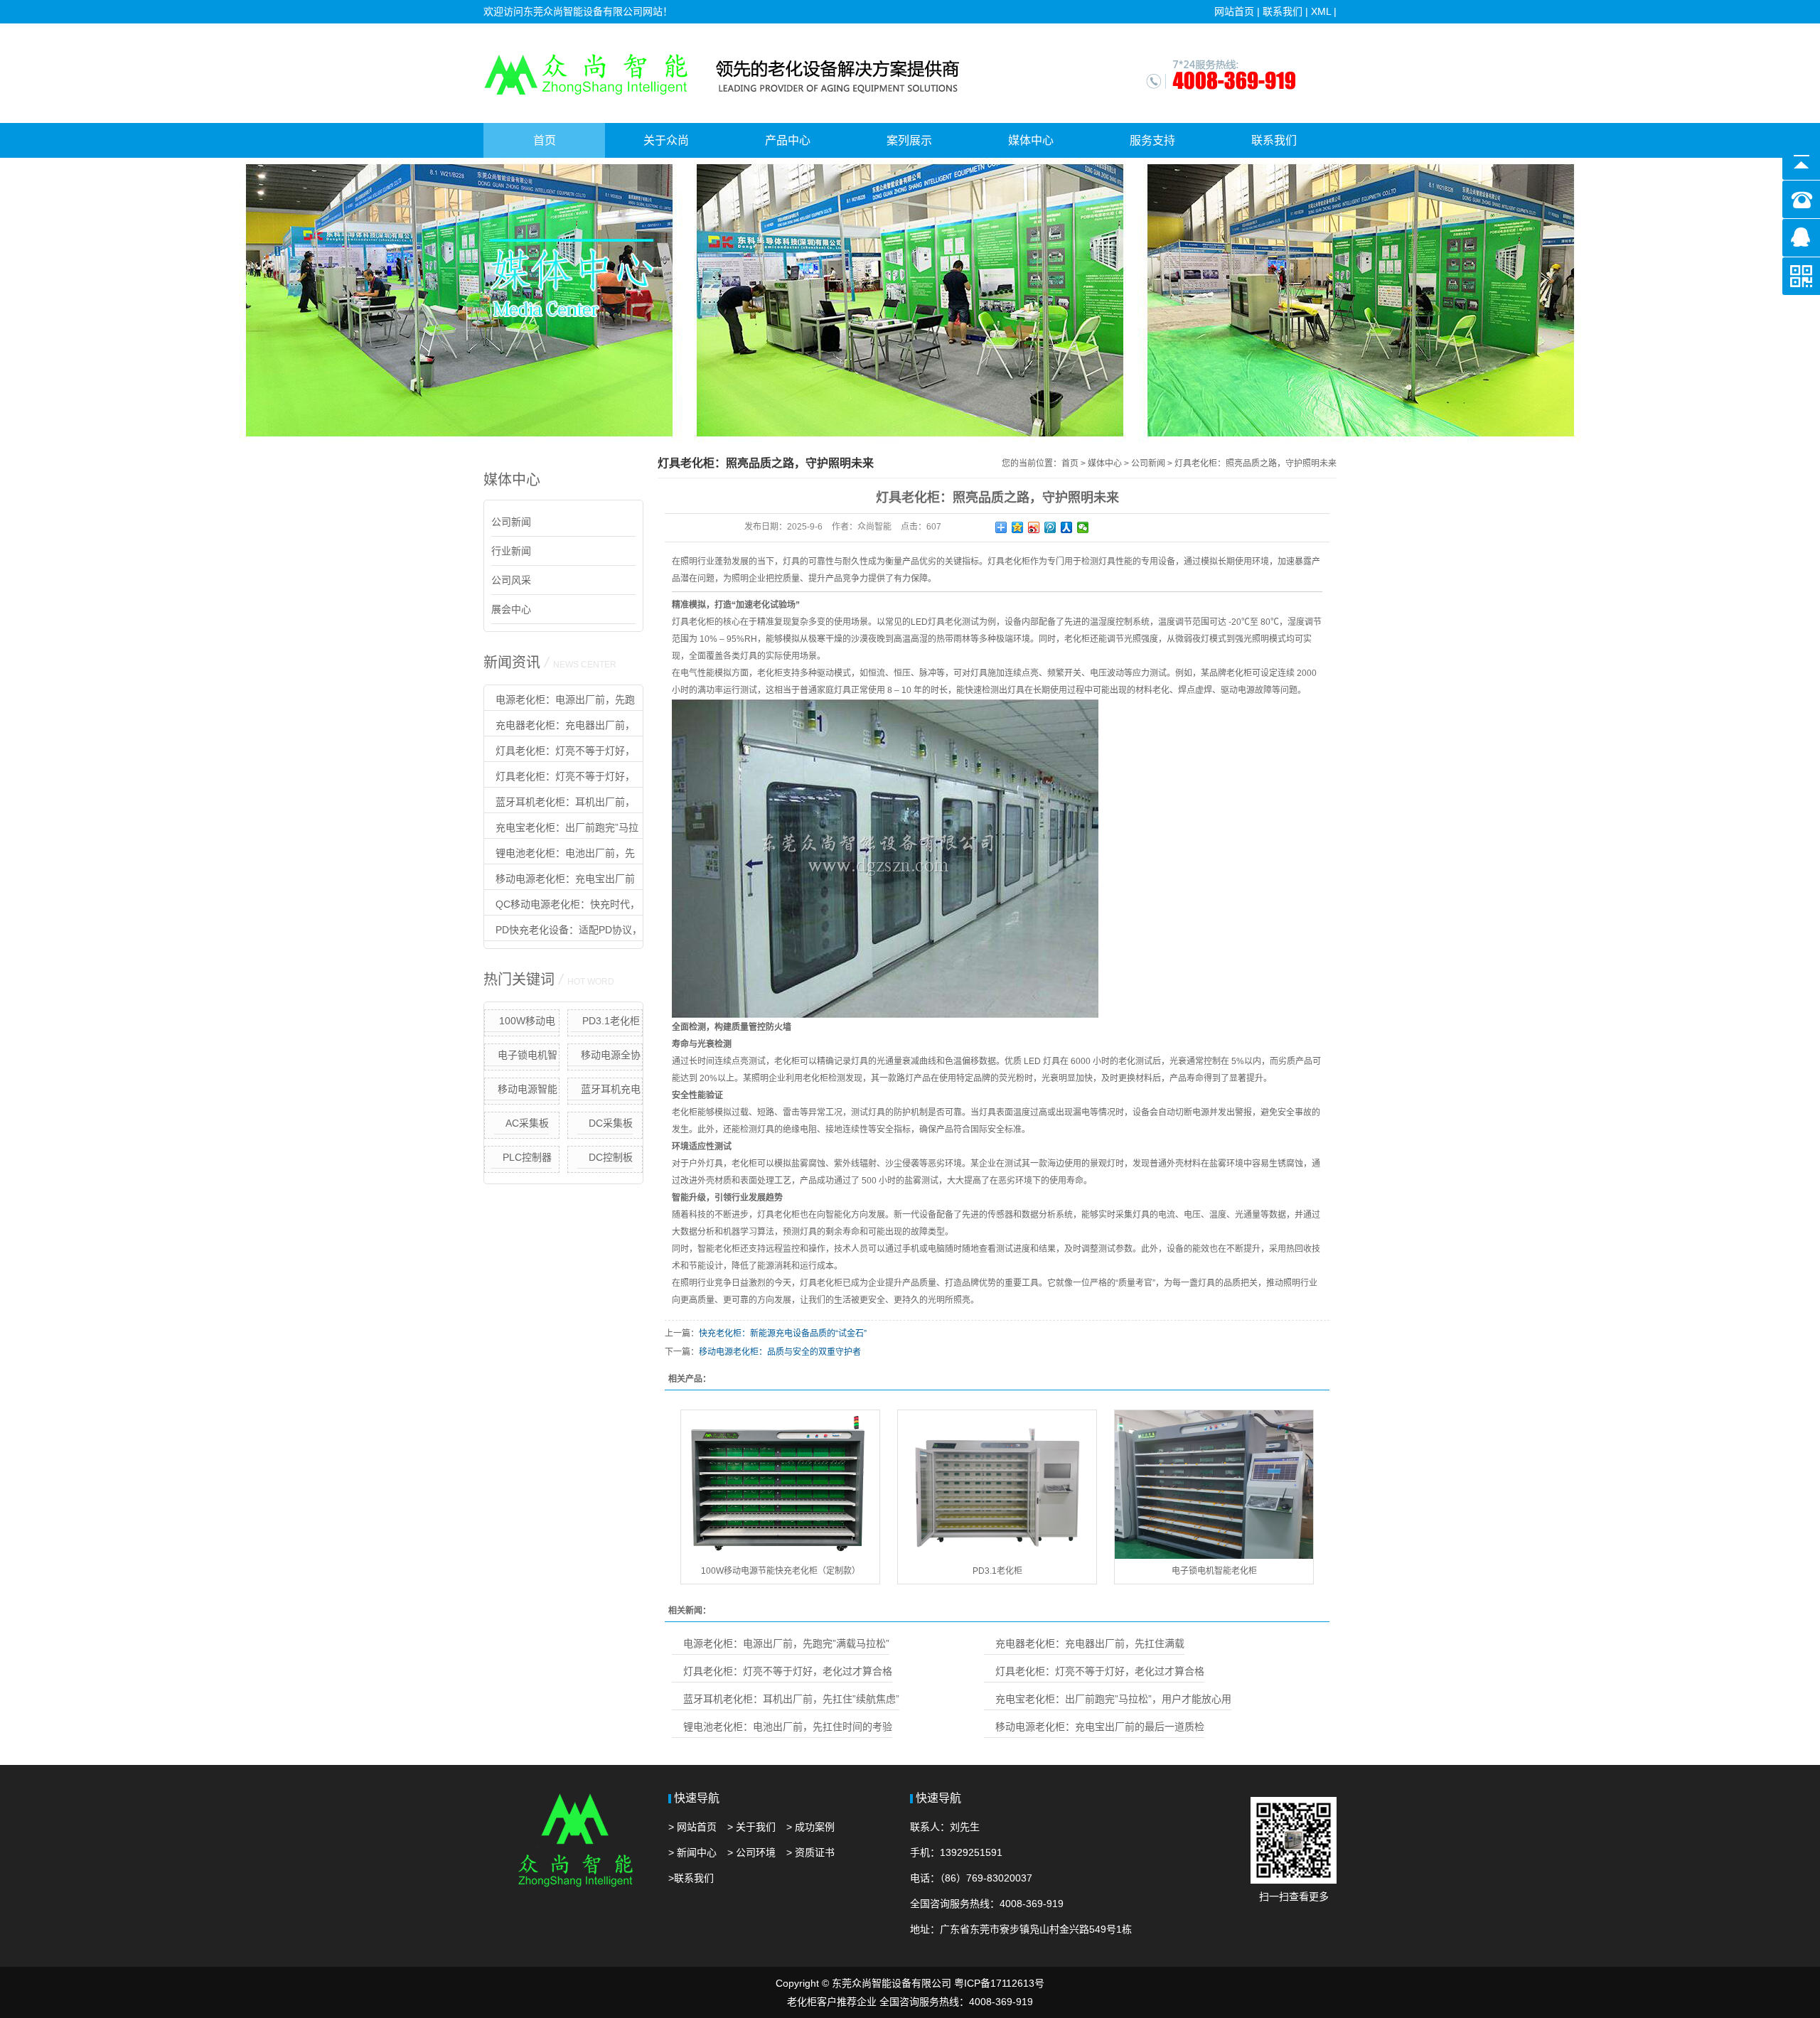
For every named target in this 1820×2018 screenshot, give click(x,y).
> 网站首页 (692, 1827)
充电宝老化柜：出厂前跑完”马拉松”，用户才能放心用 (561, 830)
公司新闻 (511, 522)
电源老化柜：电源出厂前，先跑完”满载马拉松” (560, 702)
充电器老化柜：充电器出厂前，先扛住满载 (560, 728)
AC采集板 (527, 1123)
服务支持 (1152, 140)
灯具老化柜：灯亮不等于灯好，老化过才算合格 (560, 753)
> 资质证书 (810, 1852)
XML (1321, 11)
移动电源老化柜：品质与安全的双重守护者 (780, 1352)
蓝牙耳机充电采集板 (611, 1092)
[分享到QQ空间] (1018, 527)
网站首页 (1234, 11)
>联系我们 (691, 1878)
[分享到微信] (1083, 527)
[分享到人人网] (1067, 527)
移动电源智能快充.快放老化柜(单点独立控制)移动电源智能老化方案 (522, 1092)
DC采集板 (611, 1123)
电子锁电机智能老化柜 (528, 1058)
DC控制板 (611, 1157)
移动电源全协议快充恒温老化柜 (605, 1058)
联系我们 (1283, 11)
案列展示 (909, 140)
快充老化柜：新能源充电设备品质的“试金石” (783, 1333)
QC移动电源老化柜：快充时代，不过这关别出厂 (562, 907)
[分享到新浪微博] (1034, 527)
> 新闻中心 (692, 1852)
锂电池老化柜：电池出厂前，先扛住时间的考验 (560, 856)
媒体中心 (1031, 140)
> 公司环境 (751, 1852)
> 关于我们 (751, 1827)
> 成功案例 (810, 1827)
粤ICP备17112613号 (999, 1983)
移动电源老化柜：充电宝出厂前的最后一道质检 (560, 881)
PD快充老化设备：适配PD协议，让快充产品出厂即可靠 (563, 933)
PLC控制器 (527, 1157)
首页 (545, 140)
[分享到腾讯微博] (1050, 527)
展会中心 (511, 609)
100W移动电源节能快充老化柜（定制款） (522, 1024)
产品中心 (788, 140)
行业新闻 (511, 551)
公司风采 (511, 580)
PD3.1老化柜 (611, 1021)
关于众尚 (666, 140)
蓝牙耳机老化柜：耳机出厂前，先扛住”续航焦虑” (560, 805)
